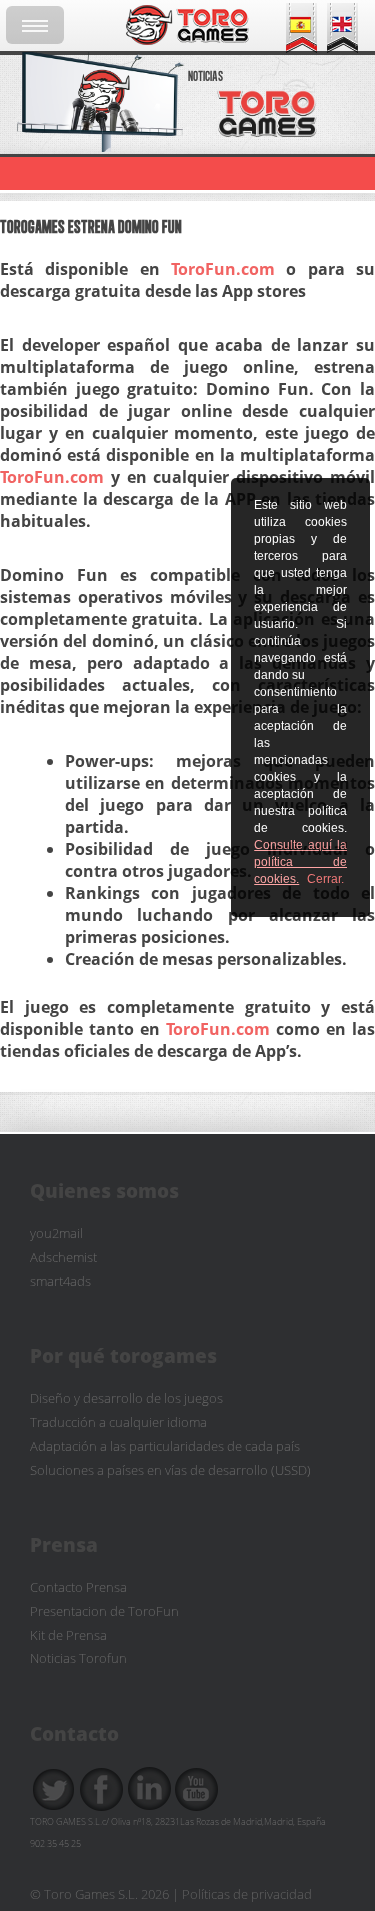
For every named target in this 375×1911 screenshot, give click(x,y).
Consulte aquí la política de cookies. (300, 862)
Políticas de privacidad (247, 1894)
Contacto (74, 1733)
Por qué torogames (123, 1355)
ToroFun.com (223, 269)
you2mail (56, 1233)
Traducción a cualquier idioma (118, 1422)
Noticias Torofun (78, 1658)
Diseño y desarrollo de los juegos (126, 1398)
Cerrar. (325, 879)
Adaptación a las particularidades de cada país (165, 1446)
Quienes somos (104, 1190)
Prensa (64, 1544)
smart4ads (60, 1281)
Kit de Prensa (68, 1635)
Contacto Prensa (78, 1587)
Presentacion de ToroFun (104, 1611)
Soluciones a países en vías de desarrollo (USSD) (170, 1470)
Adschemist (63, 1257)
